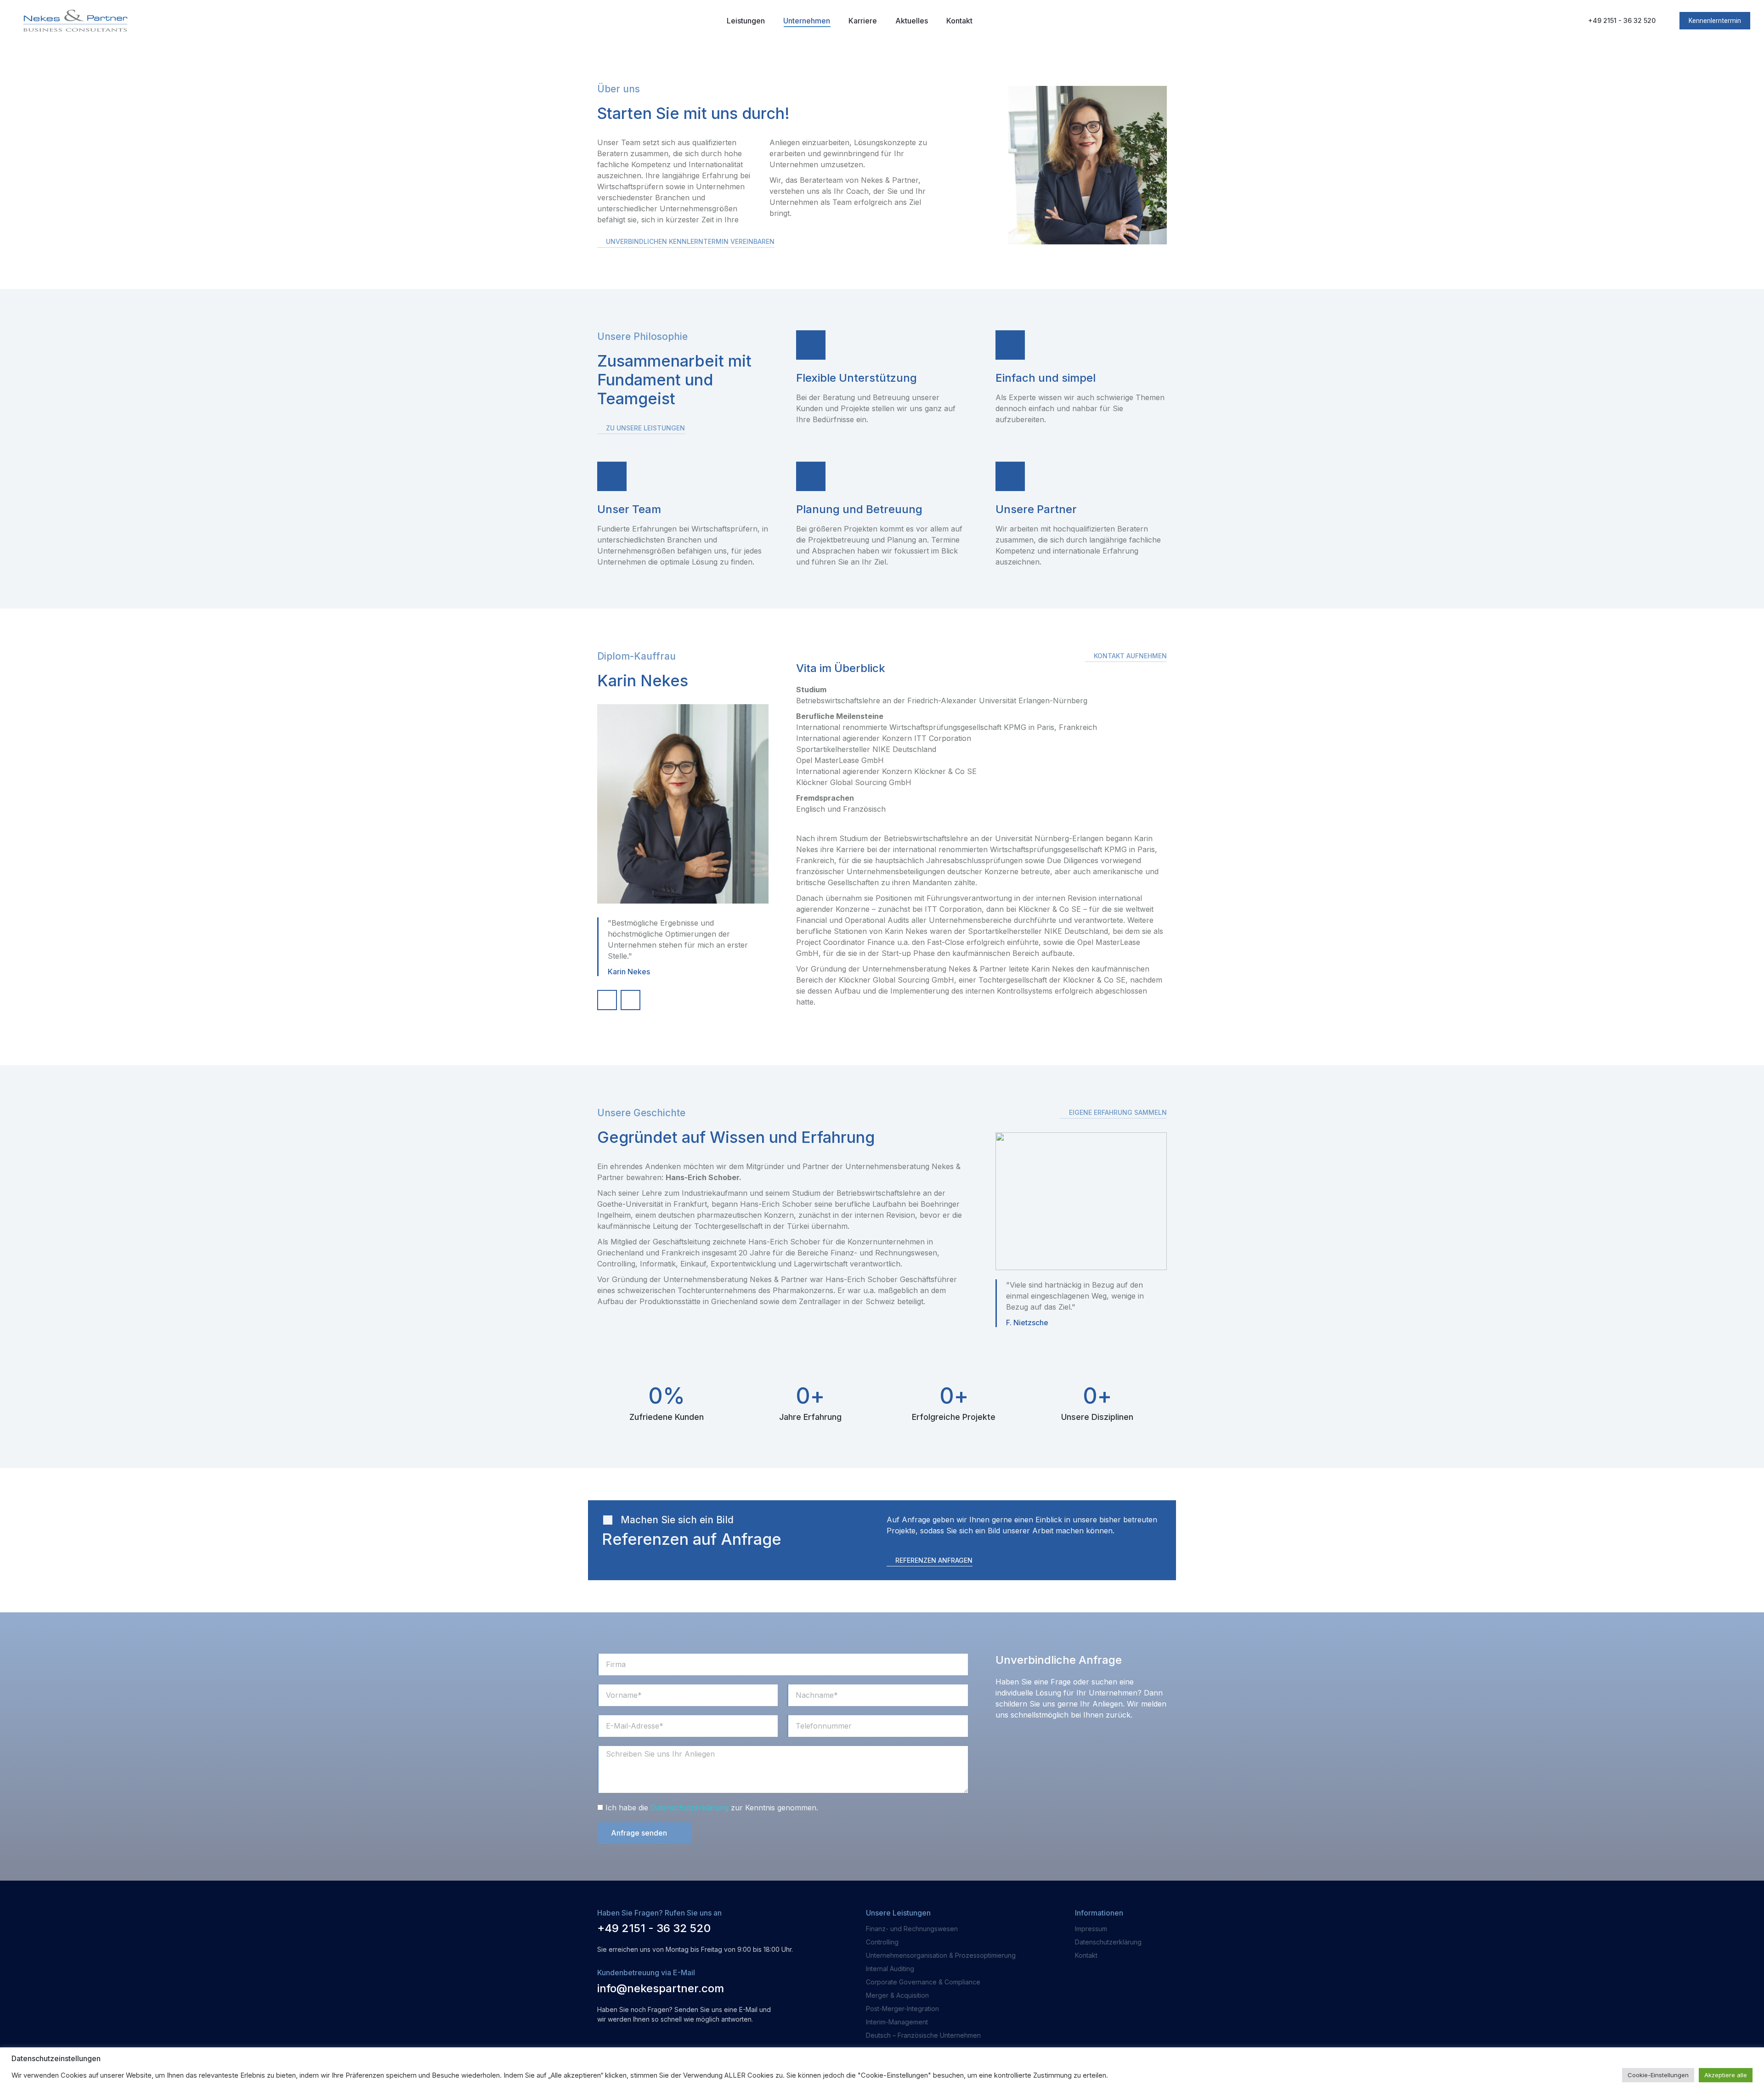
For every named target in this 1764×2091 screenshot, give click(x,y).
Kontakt (1086, 1955)
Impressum (1091, 1929)
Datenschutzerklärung (690, 1808)
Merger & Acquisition (897, 1995)
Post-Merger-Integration (902, 2009)
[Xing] (607, 1000)
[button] (686, 243)
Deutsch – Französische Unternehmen (923, 2035)
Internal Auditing (890, 1969)
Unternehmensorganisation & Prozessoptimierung (941, 1955)
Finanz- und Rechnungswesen (912, 1929)
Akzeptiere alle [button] (1726, 2075)
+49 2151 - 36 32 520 (1622, 20)
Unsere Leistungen (898, 1913)
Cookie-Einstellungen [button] (1658, 2075)
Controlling (882, 1942)
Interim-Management (897, 2022)
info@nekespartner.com (661, 1988)
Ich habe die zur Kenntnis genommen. (712, 1808)
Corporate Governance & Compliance (923, 1982)
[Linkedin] (630, 1000)
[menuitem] (746, 21)
